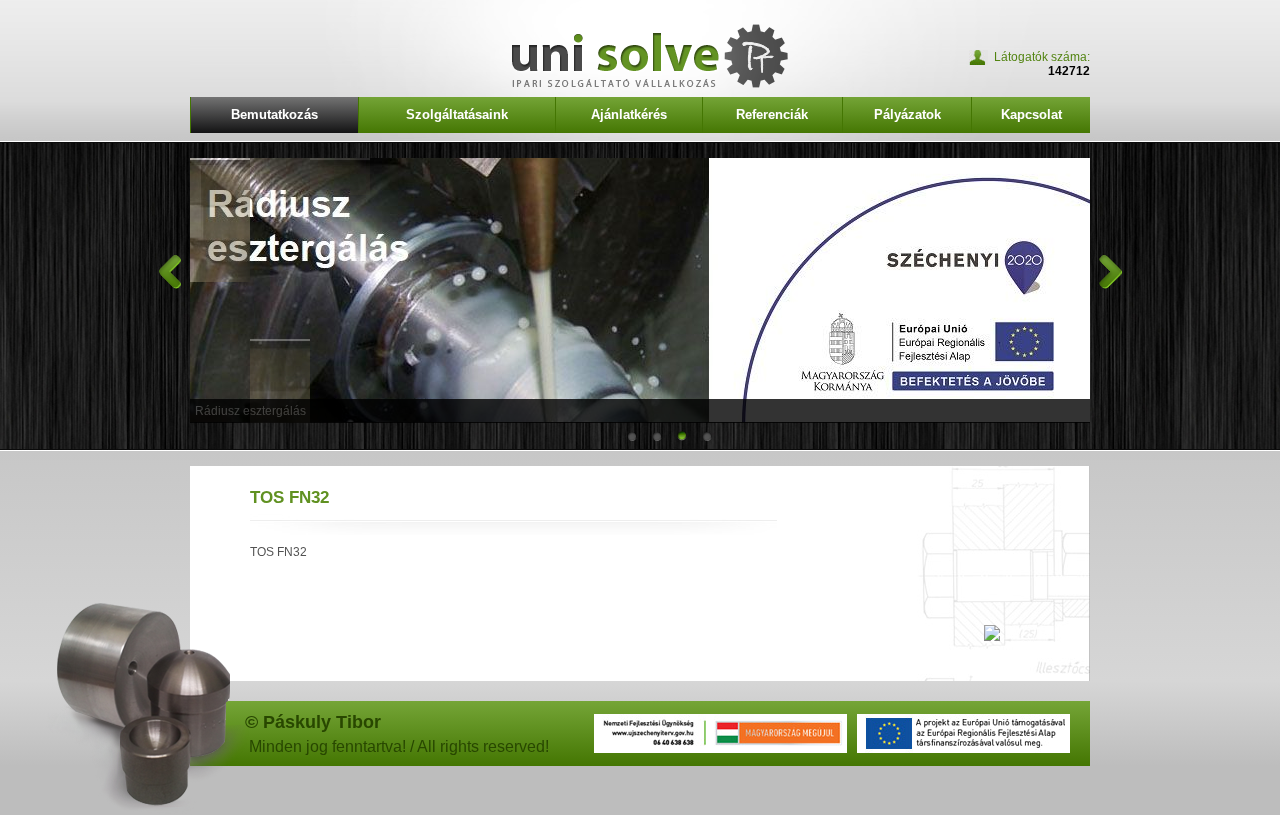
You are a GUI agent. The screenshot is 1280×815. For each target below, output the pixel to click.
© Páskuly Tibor (313, 722)
